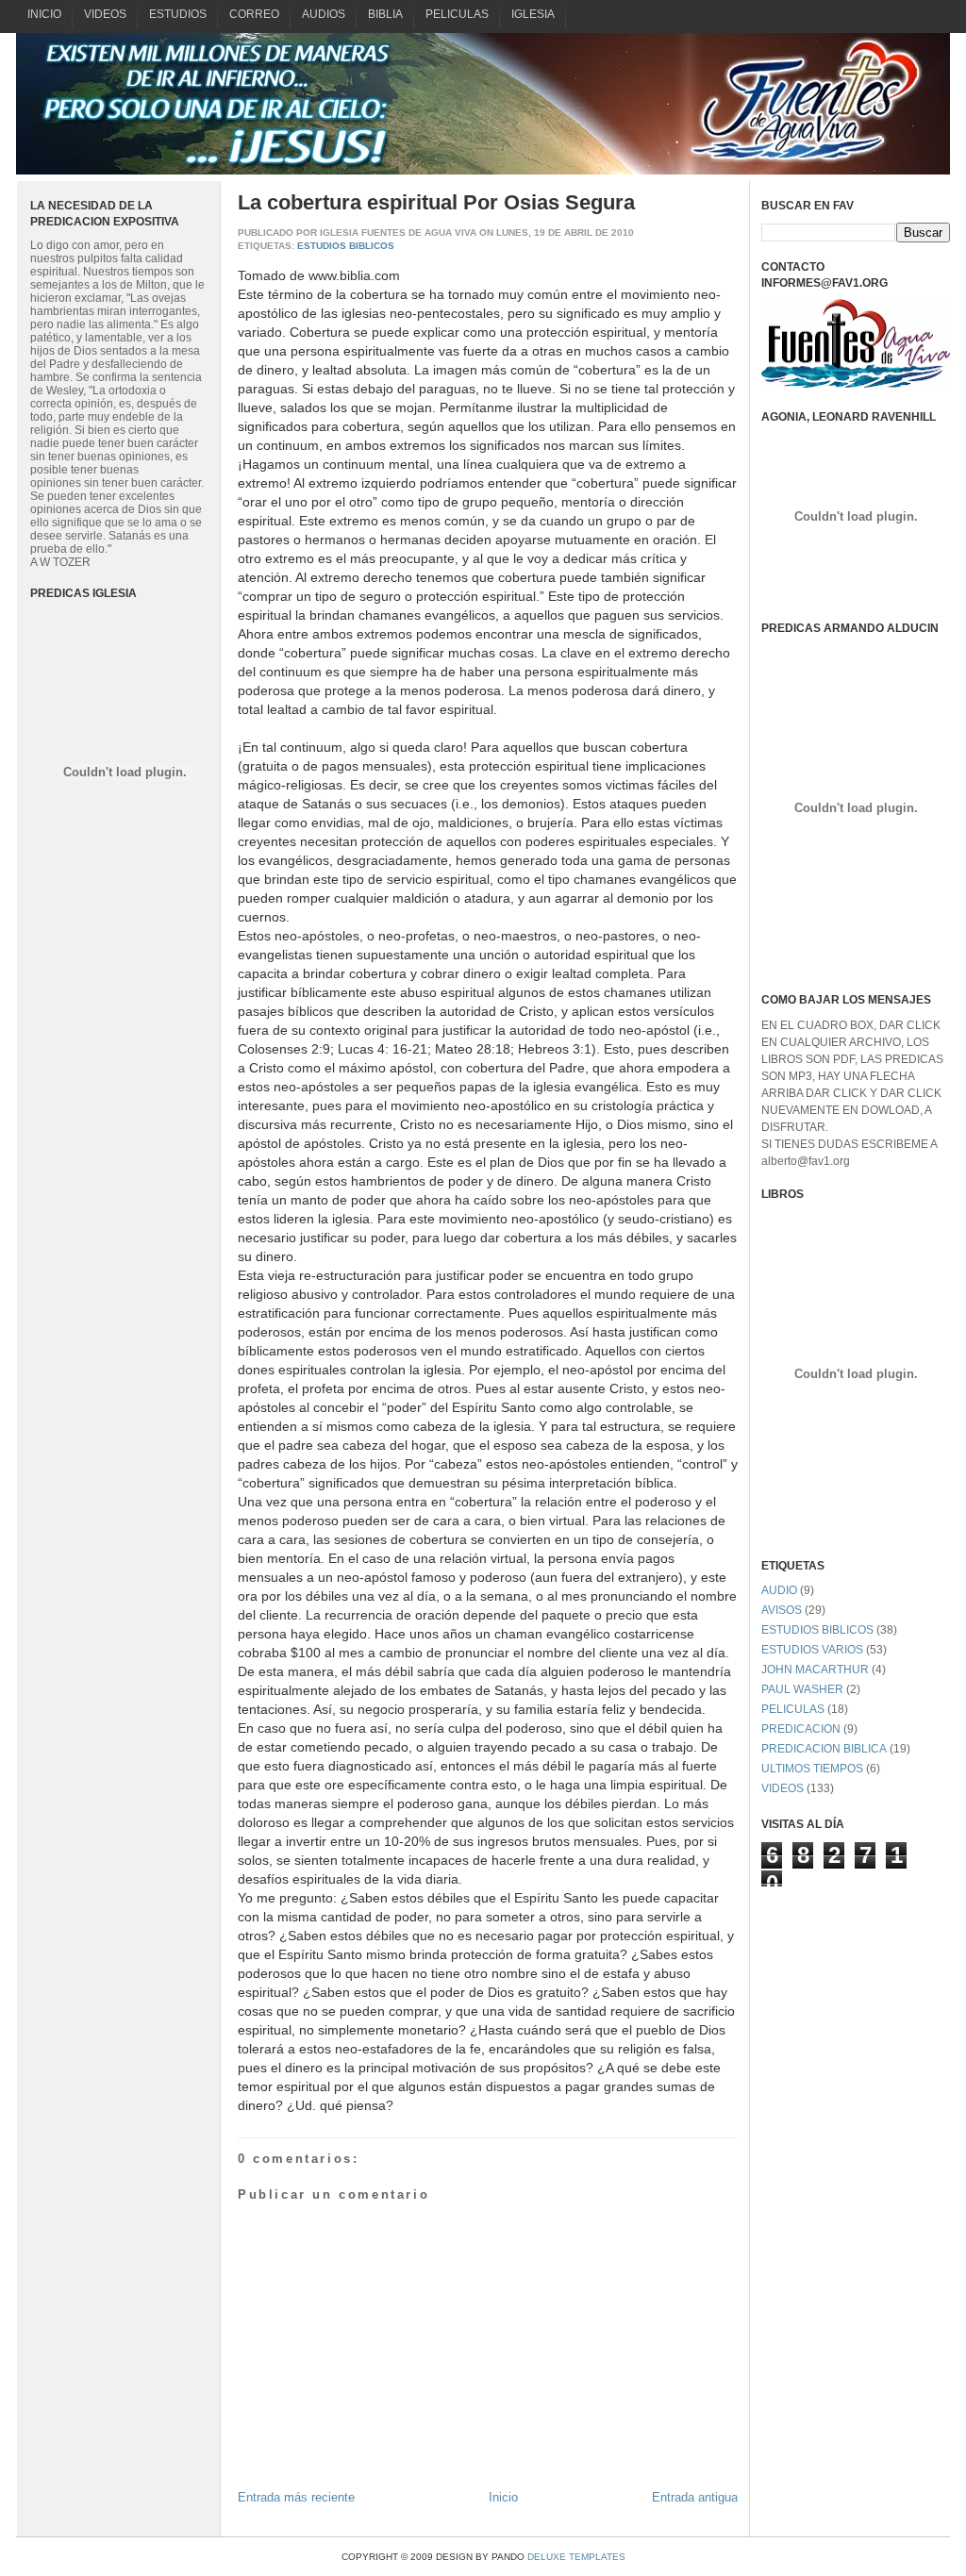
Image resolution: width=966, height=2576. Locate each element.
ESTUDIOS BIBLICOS (346, 246)
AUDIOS (324, 14)
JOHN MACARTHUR (815, 1670)
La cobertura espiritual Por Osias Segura (436, 202)
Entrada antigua (695, 2497)
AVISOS (782, 1610)
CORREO (254, 14)
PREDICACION (801, 1729)
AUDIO (779, 1590)
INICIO (44, 14)
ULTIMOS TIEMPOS (812, 1769)
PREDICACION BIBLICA (824, 1749)
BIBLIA (385, 14)
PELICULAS (457, 14)
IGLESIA (533, 14)
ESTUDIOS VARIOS (812, 1650)
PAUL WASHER (802, 1689)
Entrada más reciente (296, 2497)
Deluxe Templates (576, 2557)
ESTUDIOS (178, 14)
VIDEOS (105, 14)
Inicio (503, 2497)
